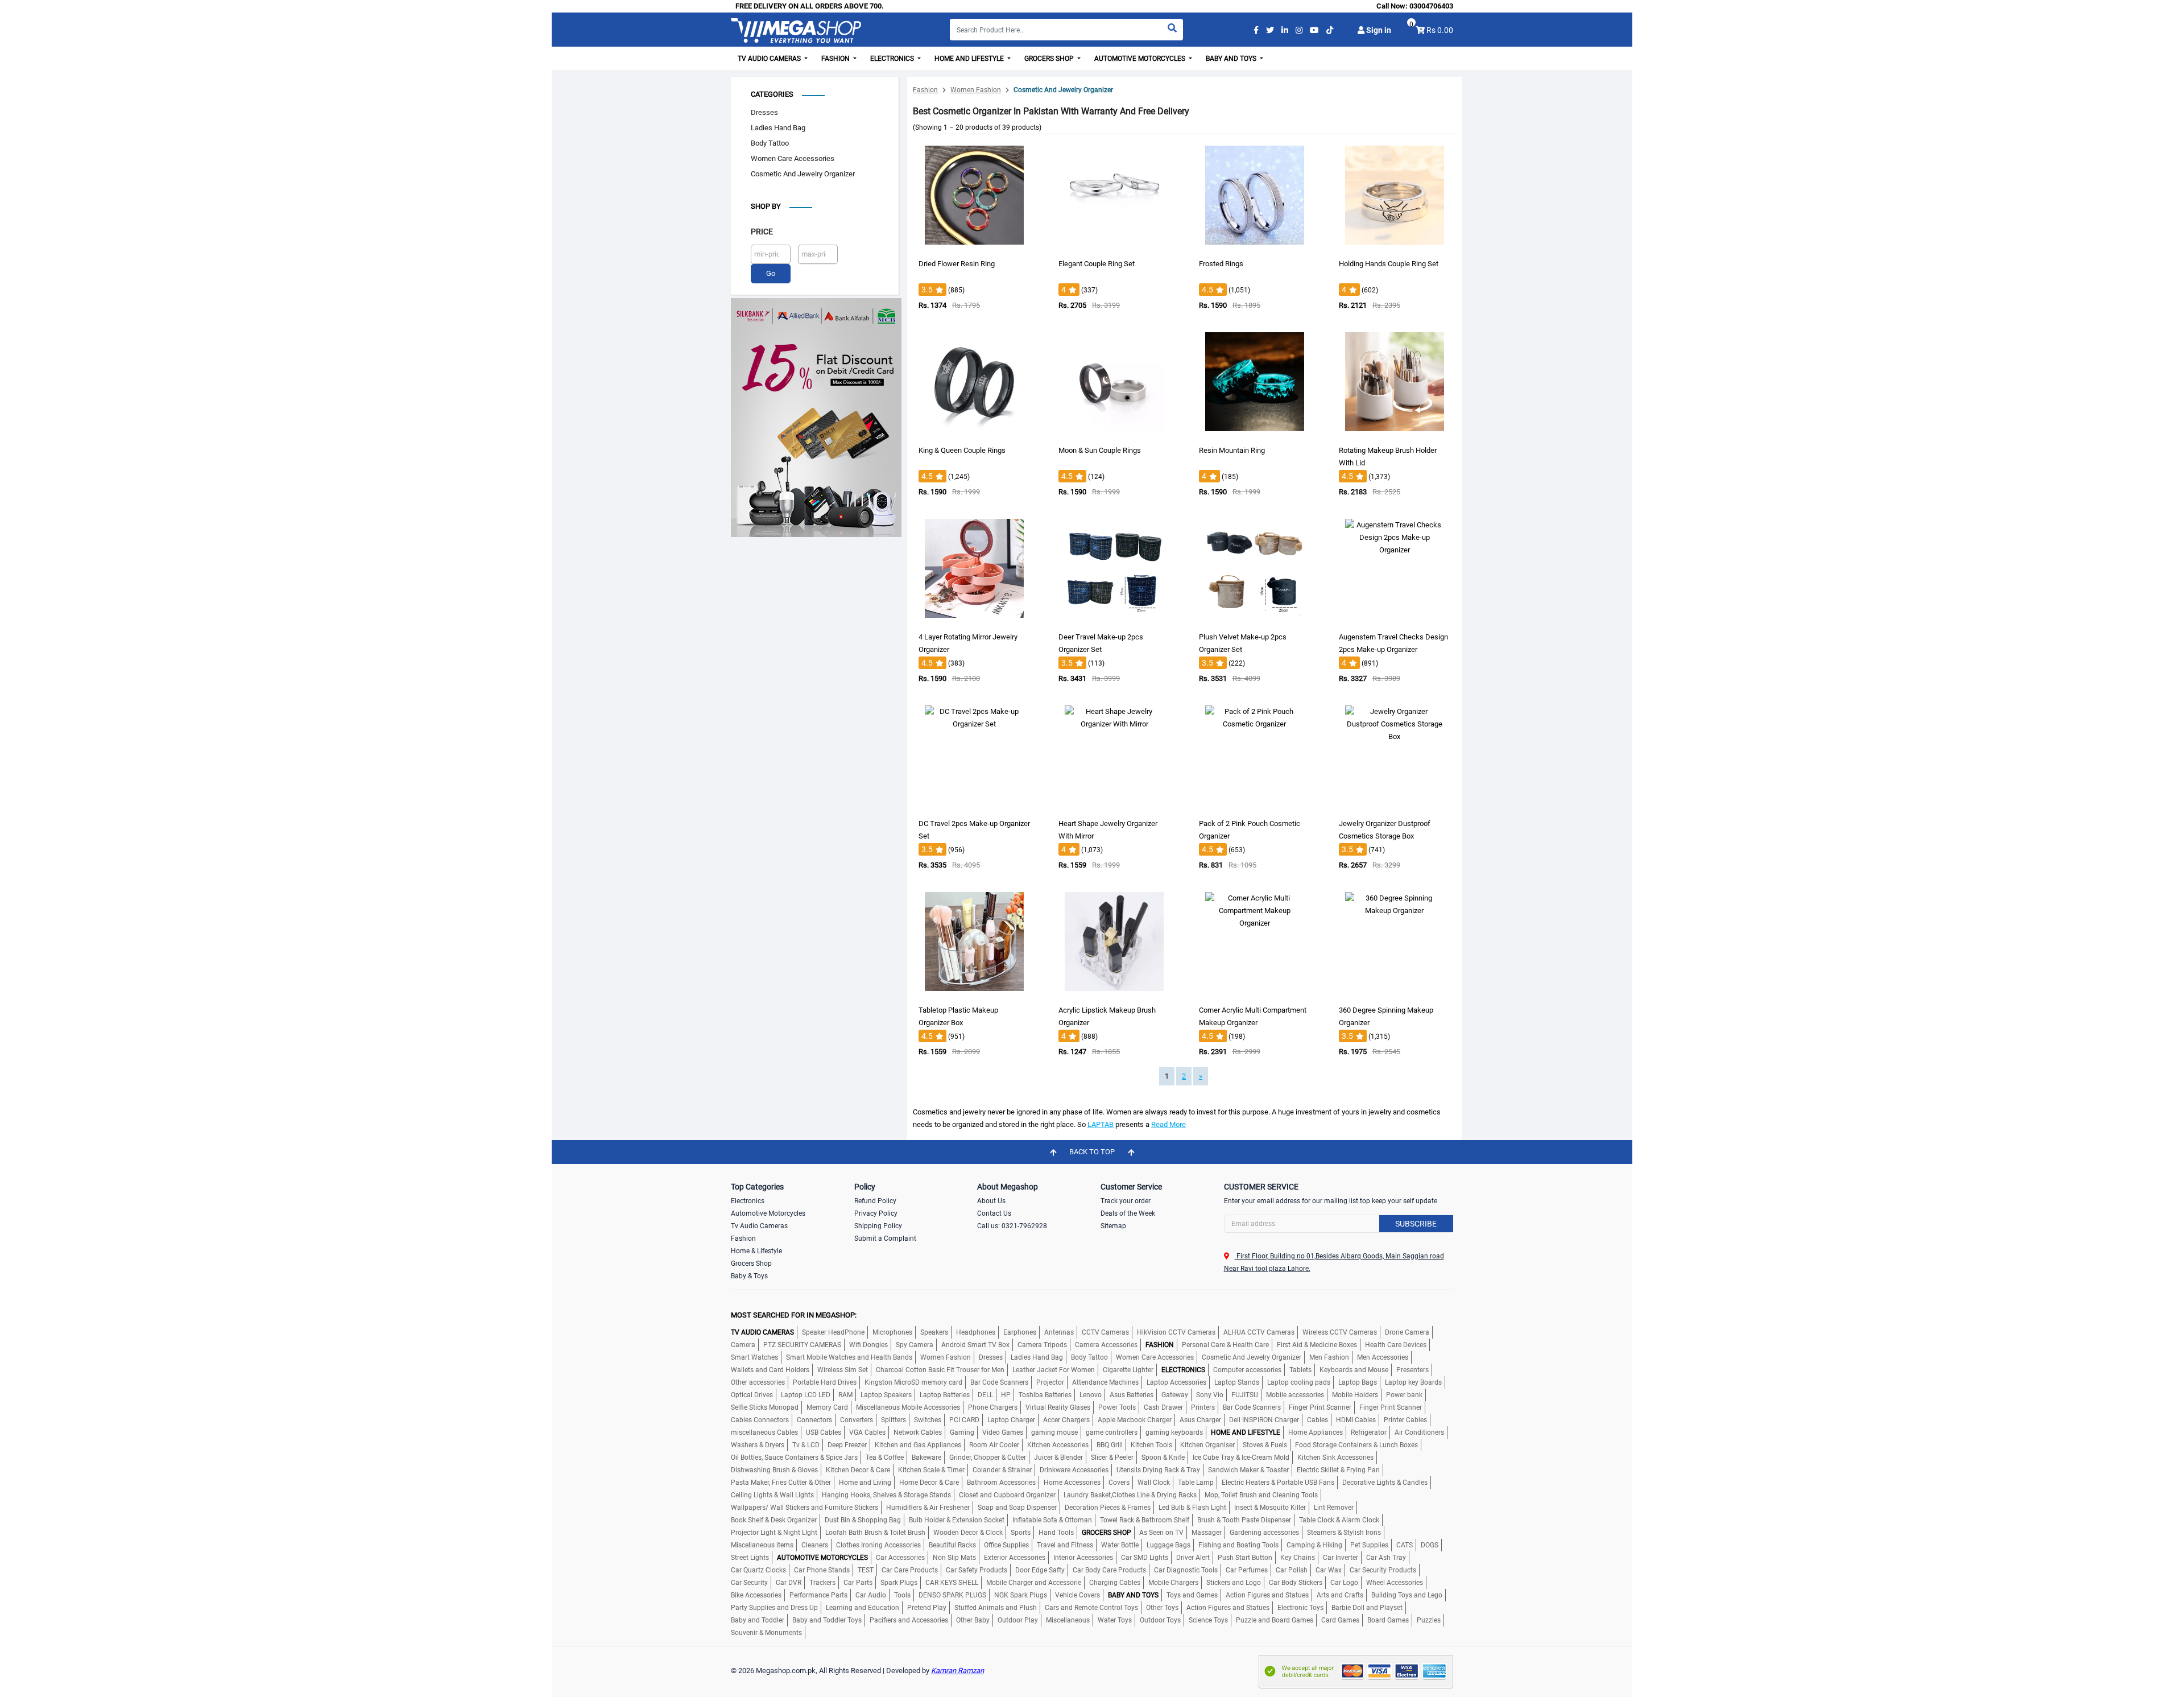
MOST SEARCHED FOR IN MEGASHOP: (794, 1315)
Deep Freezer (847, 1445)
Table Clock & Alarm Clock (1339, 1520)
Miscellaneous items (762, 1545)
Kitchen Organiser (1207, 1445)
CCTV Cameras (1105, 1332)
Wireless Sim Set (843, 1370)
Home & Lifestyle (756, 1251)
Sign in (1378, 30)
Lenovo (1091, 1395)
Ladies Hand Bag (778, 128)
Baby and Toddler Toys (827, 1620)
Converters (857, 1420)
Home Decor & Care (929, 1483)
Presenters (1412, 1370)
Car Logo (1344, 1583)
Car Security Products (1383, 1570)
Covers (1119, 1483)
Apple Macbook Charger (1135, 1420)
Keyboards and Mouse (1354, 1370)
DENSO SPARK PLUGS (952, 1595)
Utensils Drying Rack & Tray (1158, 1470)
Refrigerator (1369, 1432)
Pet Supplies (1369, 1545)
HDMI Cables (1356, 1420)
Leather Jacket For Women (1054, 1370)
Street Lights (750, 1558)
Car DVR (789, 1583)
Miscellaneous (1068, 1620)
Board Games (1388, 1620)
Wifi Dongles (868, 1345)
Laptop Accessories (1176, 1382)
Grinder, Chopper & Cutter (988, 1457)
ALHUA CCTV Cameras (1259, 1332)
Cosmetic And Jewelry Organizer (803, 174)
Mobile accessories (1295, 1395)
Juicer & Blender (1058, 1457)
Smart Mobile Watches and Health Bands (849, 1357)
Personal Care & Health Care (1225, 1345)
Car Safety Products (977, 1570)
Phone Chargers (993, 1407)
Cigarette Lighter (1128, 1370)
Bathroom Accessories (1001, 1483)
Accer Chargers (1066, 1420)
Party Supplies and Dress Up (774, 1608)
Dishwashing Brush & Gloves (774, 1470)
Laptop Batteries (945, 1395)
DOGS (1430, 1545)
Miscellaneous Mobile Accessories (908, 1407)
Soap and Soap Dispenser (1017, 1508)
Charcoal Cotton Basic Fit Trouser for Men (940, 1370)
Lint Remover (1334, 1508)
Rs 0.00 (1440, 30)
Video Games (1003, 1432)
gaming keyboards (1174, 1432)
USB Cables (824, 1432)
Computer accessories (1247, 1370)
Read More (1168, 1124)
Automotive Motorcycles (768, 1213)
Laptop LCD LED (806, 1395)
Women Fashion (976, 90)
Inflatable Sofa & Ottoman (1052, 1520)
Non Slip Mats (954, 1558)
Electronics (748, 1201)
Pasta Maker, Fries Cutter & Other (781, 1483)
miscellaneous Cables (764, 1432)
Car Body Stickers (1296, 1583)
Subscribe (1416, 1224)
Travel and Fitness (1065, 1545)
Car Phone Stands (822, 1570)
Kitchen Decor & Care (858, 1470)
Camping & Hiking (1314, 1545)
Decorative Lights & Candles (1385, 1483)
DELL (985, 1395)
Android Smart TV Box (975, 1345)
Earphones (1020, 1332)
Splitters (894, 1420)
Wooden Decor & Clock (968, 1533)
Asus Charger (1200, 1420)
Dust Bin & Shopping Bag (863, 1520)
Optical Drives (752, 1395)
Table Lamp (1196, 1483)
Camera (743, 1345)
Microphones (892, 1332)
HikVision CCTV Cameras (1176, 1332)
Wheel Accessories (1395, 1583)
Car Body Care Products (1109, 1570)
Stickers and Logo (1234, 1583)
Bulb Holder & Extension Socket (957, 1520)
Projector (1050, 1382)
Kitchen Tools (1151, 1445)
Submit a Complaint (885, 1238)
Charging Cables (1115, 1583)
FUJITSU (1245, 1395)
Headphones (976, 1332)
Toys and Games (1192, 1595)
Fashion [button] (836, 59)
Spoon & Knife (1163, 1457)
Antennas (1059, 1332)
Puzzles (1429, 1620)
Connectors (814, 1420)
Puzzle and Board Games (1275, 1620)
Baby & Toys (749, 1276)
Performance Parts (818, 1595)
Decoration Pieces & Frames (1108, 1508)
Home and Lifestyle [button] (970, 59)
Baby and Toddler (758, 1620)
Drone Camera (1407, 1332)
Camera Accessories (1106, 1345)
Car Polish (1292, 1570)
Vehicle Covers (1077, 1595)
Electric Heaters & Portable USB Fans (1278, 1483)
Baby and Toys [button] (1232, 59)
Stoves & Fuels (1265, 1445)
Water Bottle (1120, 1545)
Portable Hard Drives (825, 1382)
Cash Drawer (1163, 1407)
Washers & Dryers (758, 1445)
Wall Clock (1154, 1483)
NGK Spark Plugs (1021, 1595)
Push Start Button (1245, 1558)
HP (1006, 1395)
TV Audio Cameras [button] (770, 59)
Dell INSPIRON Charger (1264, 1420)
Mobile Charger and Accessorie (1034, 1583)
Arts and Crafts (1340, 1595)
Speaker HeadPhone (833, 1332)
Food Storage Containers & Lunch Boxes (1356, 1445)
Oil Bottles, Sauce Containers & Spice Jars (794, 1457)
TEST (866, 1570)
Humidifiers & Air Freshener (928, 1508)
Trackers (822, 1583)
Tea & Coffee (885, 1457)
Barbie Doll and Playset (1367, 1608)
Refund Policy (875, 1201)
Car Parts (858, 1583)
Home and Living (865, 1483)
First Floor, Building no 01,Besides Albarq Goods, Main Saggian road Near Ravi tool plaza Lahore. (1334, 1262)
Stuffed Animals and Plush (996, 1608)
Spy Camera (915, 1345)
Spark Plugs (899, 1583)
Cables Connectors (760, 1420)
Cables (1318, 1420)
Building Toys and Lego (1407, 1595)
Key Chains (1298, 1558)
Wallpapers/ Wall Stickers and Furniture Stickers (804, 1508)
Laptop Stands (1237, 1382)
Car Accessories (900, 1558)
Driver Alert (1193, 1558)
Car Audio (871, 1595)
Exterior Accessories (1015, 1558)
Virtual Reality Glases (1058, 1407)
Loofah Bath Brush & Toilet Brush (875, 1533)
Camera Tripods (1042, 1345)
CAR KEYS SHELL (952, 1583)
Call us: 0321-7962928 (1012, 1226)
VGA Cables (867, 1432)
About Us (991, 1201)
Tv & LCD (806, 1445)
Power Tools (1117, 1407)
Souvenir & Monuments (766, 1633)
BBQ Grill (1110, 1445)
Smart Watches (754, 1357)
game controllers (1112, 1432)
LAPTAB (1101, 1124)
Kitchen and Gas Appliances (918, 1445)
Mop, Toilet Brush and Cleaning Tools (1261, 1495)
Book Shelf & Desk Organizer (774, 1520)
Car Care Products (910, 1570)
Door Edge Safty (1040, 1570)
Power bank (1404, 1395)
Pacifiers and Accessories (909, 1620)
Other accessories (758, 1382)
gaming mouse (1054, 1432)
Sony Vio (1210, 1395)
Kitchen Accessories (1058, 1445)
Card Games (1340, 1620)
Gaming (962, 1432)
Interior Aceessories (1083, 1558)
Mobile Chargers (1173, 1583)
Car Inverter (1341, 1558)
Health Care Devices (1396, 1345)
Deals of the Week (1128, 1213)
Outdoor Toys (1160, 1620)
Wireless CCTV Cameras (1340, 1332)
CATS (1405, 1545)
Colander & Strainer (1002, 1470)
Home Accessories (1072, 1483)
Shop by (766, 206)
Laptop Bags (1358, 1382)
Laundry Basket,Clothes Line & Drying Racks (1130, 1495)
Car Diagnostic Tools (1186, 1570)
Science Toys (1208, 1620)
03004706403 (1431, 6)
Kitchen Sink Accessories (1335, 1457)
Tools (902, 1595)
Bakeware (926, 1457)
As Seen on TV (1161, 1533)
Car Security (749, 1583)
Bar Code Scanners (999, 1382)
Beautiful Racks (952, 1545)
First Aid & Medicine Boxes (1317, 1345)
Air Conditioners (1419, 1432)
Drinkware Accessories (1074, 1470)
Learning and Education (863, 1608)
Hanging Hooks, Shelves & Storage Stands (886, 1495)
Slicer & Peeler (1112, 1457)
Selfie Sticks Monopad (765, 1407)
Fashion (925, 90)
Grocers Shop (751, 1264)
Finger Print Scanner (1320, 1407)
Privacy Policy (876, 1213)
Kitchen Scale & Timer (931, 1470)
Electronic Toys (1300, 1608)
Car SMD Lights (1145, 1558)
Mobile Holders (1355, 1395)
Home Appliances (1316, 1432)
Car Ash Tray (1386, 1558)
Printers (1203, 1407)
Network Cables (918, 1432)
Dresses (764, 112)
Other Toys (1162, 1608)
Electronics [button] (893, 59)
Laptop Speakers (886, 1395)
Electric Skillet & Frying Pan (1338, 1470)
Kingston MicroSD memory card (913, 1382)
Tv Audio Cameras (759, 1226)
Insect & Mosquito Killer (1270, 1508)
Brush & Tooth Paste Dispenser (1244, 1520)
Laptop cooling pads (1299, 1382)
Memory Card (827, 1407)
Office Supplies (1006, 1545)
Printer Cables (1405, 1420)
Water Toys (1115, 1620)
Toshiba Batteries (1045, 1395)
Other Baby (973, 1620)
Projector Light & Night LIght (774, 1533)
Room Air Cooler (994, 1445)
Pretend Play (927, 1608)
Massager (1207, 1533)
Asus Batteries (1132, 1395)
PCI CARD (964, 1420)
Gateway (1175, 1395)
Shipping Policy (878, 1226)
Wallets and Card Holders (770, 1370)
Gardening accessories (1264, 1533)
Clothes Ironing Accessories (878, 1545)
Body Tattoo (770, 143)
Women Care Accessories (793, 158)
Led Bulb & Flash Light (1192, 1508)
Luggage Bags (1168, 1545)
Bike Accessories (756, 1595)
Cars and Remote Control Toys (1091, 1608)
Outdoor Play (1018, 1620)
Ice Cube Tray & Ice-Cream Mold (1241, 1457)
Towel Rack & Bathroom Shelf (1145, 1520)
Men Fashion (1329, 1357)
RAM (845, 1395)
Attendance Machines (1105, 1382)
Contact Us (994, 1213)
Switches (928, 1420)
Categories (772, 94)
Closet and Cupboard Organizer (1007, 1495)
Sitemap (1113, 1226)
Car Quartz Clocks (758, 1570)
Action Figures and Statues (1267, 1595)
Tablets (1300, 1370)
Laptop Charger (1011, 1420)
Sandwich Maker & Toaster (1248, 1470)
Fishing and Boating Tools (1238, 1545)
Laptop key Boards (1413, 1382)
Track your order (1126, 1201)
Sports (1021, 1533)
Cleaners (815, 1545)
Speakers (934, 1332)
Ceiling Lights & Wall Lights (772, 1495)
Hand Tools (1056, 1533)
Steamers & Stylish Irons (1344, 1533)
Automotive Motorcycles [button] (1141, 59)
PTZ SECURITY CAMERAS (802, 1345)
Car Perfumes (1247, 1570)
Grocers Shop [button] (1050, 59)
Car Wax (1329, 1570)
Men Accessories (1383, 1357)
